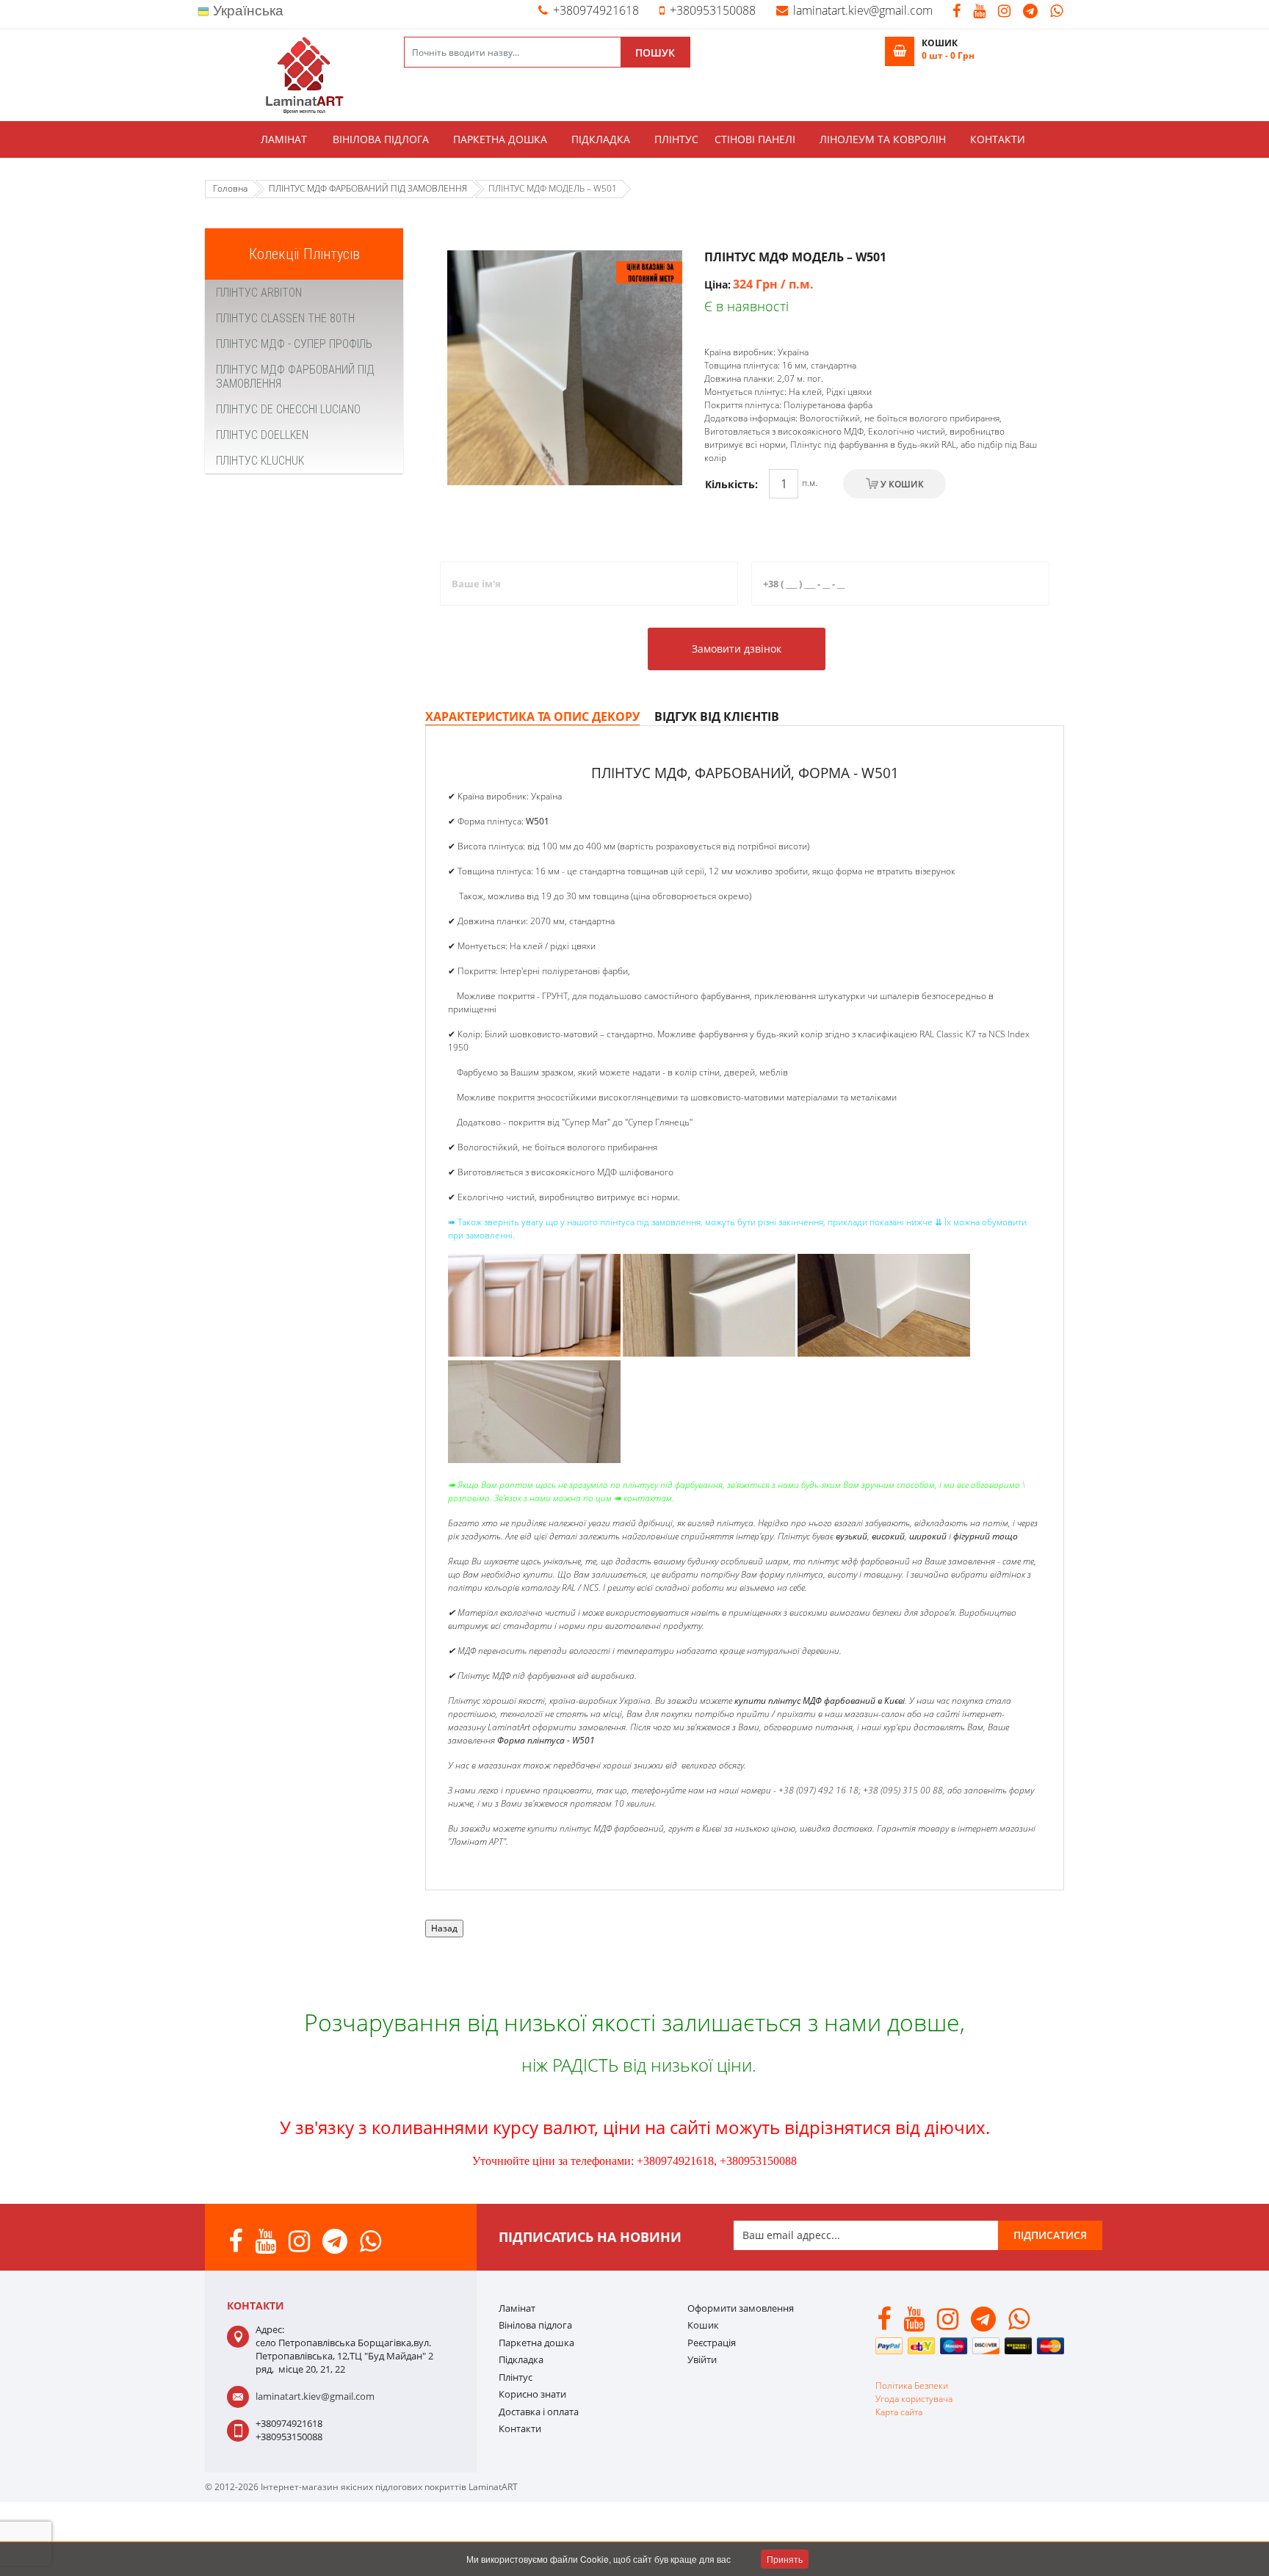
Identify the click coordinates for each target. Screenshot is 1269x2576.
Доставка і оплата (539, 2412)
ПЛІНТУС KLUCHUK (260, 461)
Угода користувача (914, 2399)
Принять (785, 2559)
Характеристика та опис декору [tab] (532, 716)
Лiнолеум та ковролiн (883, 139)
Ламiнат (284, 139)
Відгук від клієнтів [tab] (717, 716)
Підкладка (601, 139)
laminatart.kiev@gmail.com (863, 10)
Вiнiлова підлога (381, 139)
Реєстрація (712, 2343)
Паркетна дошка (500, 139)
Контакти (998, 139)
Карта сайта (899, 2412)
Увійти (702, 2359)
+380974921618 (596, 10)
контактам (648, 1498)
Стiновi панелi (755, 139)
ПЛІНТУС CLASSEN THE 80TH (285, 318)
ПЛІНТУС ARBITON (259, 293)
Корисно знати (532, 2394)
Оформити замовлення (741, 2308)
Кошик (703, 2325)
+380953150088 (713, 10)
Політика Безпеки (912, 2385)
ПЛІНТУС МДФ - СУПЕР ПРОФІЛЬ (294, 344)
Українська (246, 11)
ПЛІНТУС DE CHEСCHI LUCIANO (288, 409)
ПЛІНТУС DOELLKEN (262, 435)
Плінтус (676, 139)
